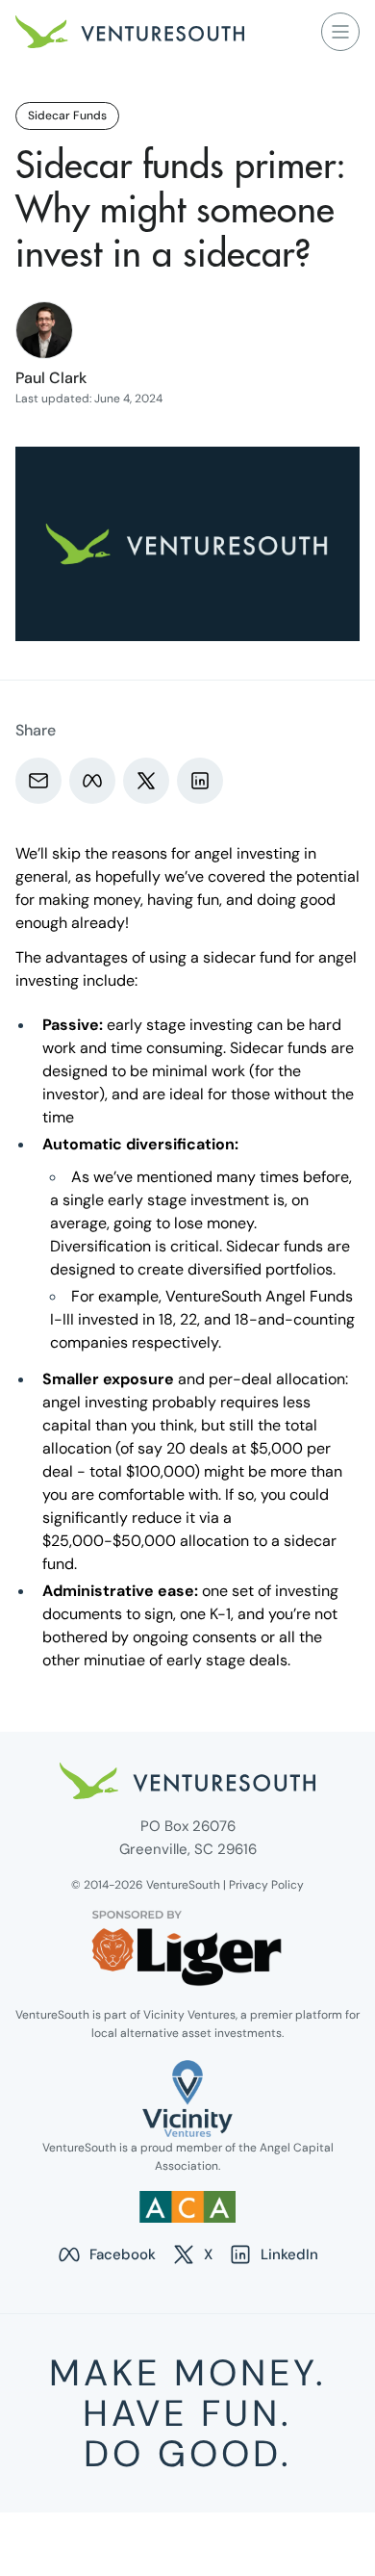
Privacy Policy (266, 1885)
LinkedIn (273, 2256)
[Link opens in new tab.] (187, 2098)
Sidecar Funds (67, 116)
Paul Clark (51, 378)
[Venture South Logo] (130, 32)
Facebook (106, 2256)
